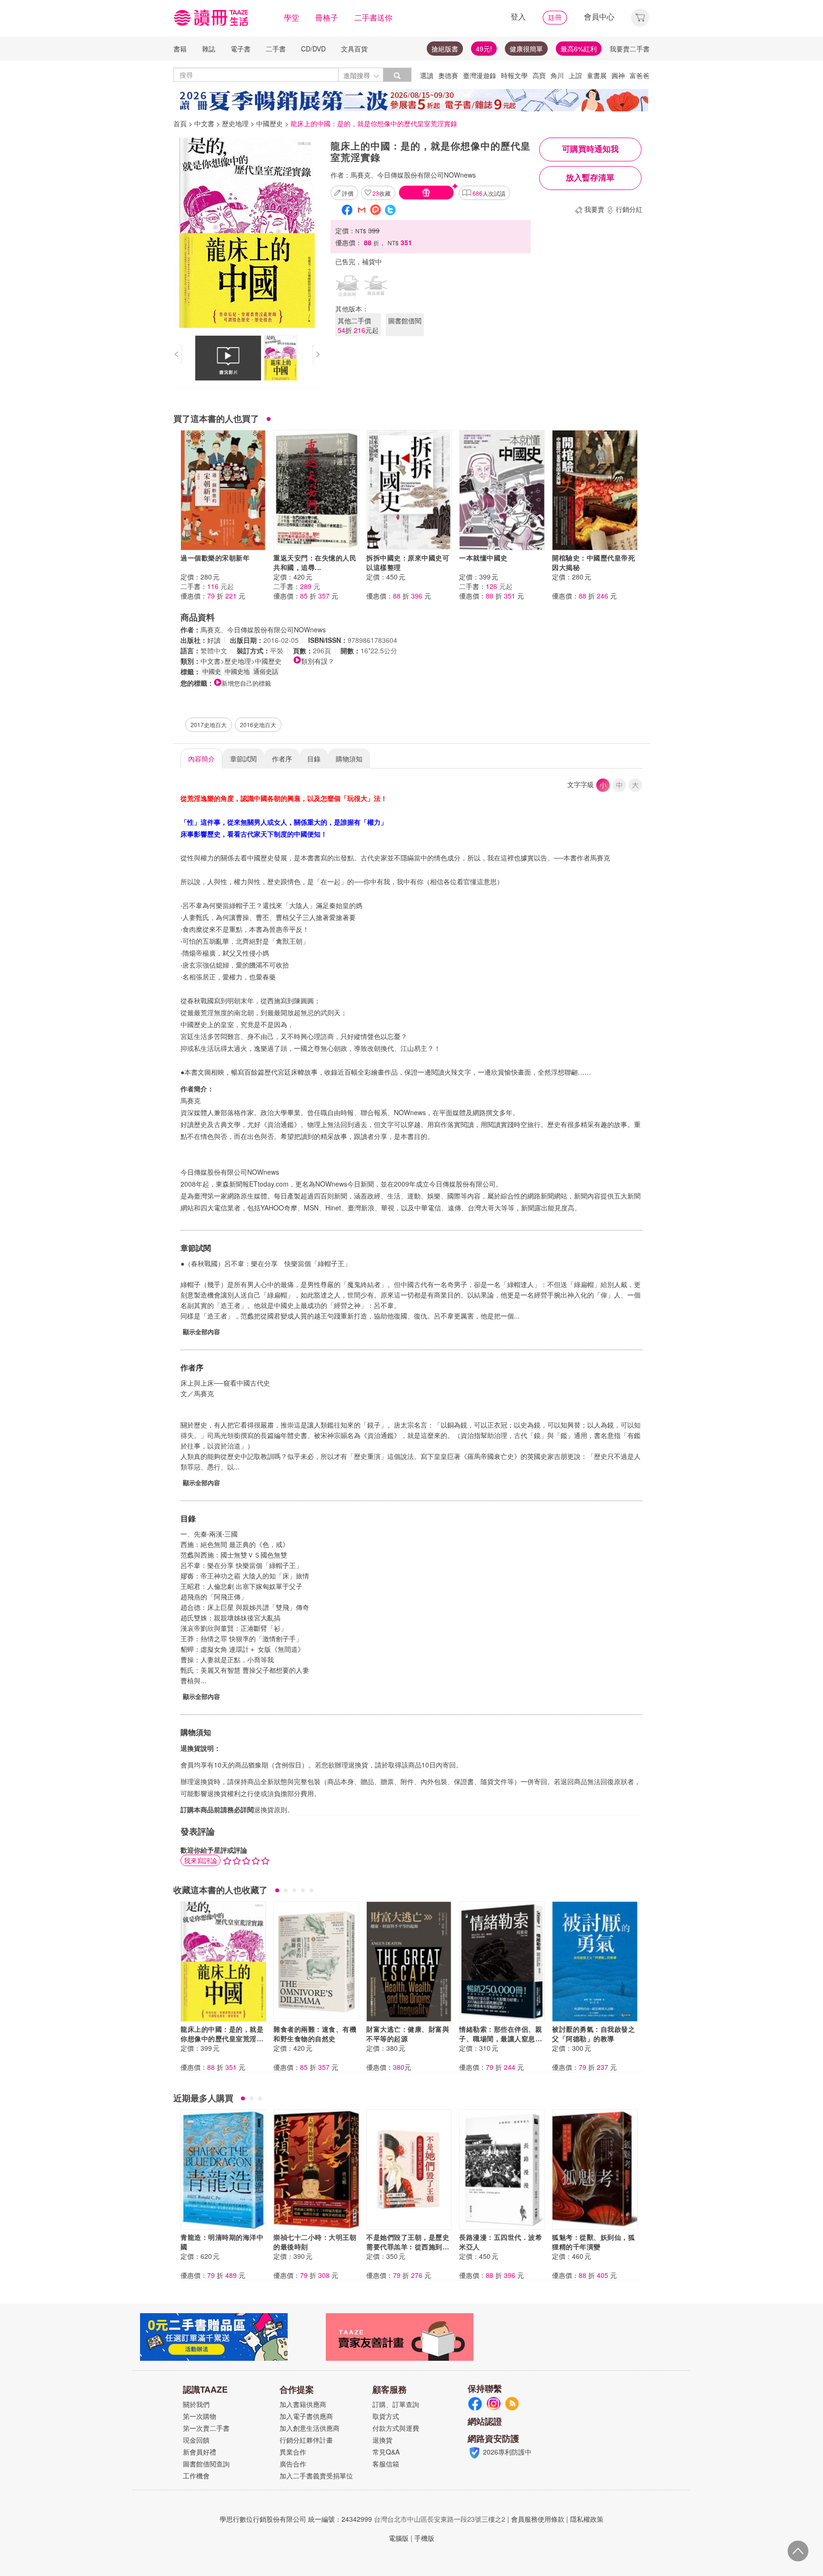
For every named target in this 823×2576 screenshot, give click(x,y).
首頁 (180, 123)
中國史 (212, 671)
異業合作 (293, 2452)
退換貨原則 (271, 1809)
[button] (640, 16)
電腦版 (399, 2538)
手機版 (424, 2538)
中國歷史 (270, 123)
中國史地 (237, 671)
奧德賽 (448, 75)
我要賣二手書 (630, 49)
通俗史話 (266, 671)
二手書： (207, 586)
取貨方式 (386, 2416)
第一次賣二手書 (206, 2428)
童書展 (597, 75)
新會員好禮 (200, 2452)
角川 (557, 75)
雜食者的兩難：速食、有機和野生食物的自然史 (315, 2034)
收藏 (381, 193)
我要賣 (594, 209)
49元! (484, 49)
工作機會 (196, 2476)
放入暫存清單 (590, 178)
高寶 (539, 75)
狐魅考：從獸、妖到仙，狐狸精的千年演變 (593, 2242)
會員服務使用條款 (538, 2519)
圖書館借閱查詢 (206, 2464)
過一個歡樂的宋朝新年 (215, 558)
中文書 (204, 123)
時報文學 (514, 75)
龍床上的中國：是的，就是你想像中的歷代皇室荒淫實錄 (222, 2038)
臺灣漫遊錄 (480, 75)
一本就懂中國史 (483, 558)
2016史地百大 (258, 724)
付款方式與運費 (396, 2428)
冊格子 (327, 17)
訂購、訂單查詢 (396, 2404)
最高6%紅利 (579, 49)
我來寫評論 (201, 1860)
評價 (348, 193)
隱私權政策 (587, 2519)
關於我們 (196, 2404)
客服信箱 (386, 2464)
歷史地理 (235, 123)
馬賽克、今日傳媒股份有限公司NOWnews (413, 175)
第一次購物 (200, 2416)
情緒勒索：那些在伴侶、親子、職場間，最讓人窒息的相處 (501, 2038)
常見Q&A (386, 2452)
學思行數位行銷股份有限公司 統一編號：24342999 (296, 2519)
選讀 (427, 75)
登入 (518, 16)
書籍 (180, 49)
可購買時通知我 (590, 149)
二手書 (276, 49)
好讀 (214, 640)
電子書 (241, 49)
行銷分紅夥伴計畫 (306, 2440)
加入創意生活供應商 (310, 2428)
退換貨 (382, 2440)
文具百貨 (354, 49)
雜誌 (209, 49)
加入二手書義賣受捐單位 (316, 2476)
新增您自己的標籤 (246, 683)
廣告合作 (293, 2464)
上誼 (575, 75)
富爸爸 (640, 75)
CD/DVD (313, 49)
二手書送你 (373, 17)
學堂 (291, 17)
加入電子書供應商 (306, 2416)
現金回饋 (196, 2440)
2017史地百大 (209, 724)
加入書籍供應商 (303, 2404)
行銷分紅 (629, 209)
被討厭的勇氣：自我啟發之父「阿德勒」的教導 (593, 2034)
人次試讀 (489, 193)
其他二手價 (358, 325)
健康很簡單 (526, 49)
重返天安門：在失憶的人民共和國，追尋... (315, 562)
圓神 (618, 75)
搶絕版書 (445, 49)
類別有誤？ (318, 661)
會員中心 (599, 16)
